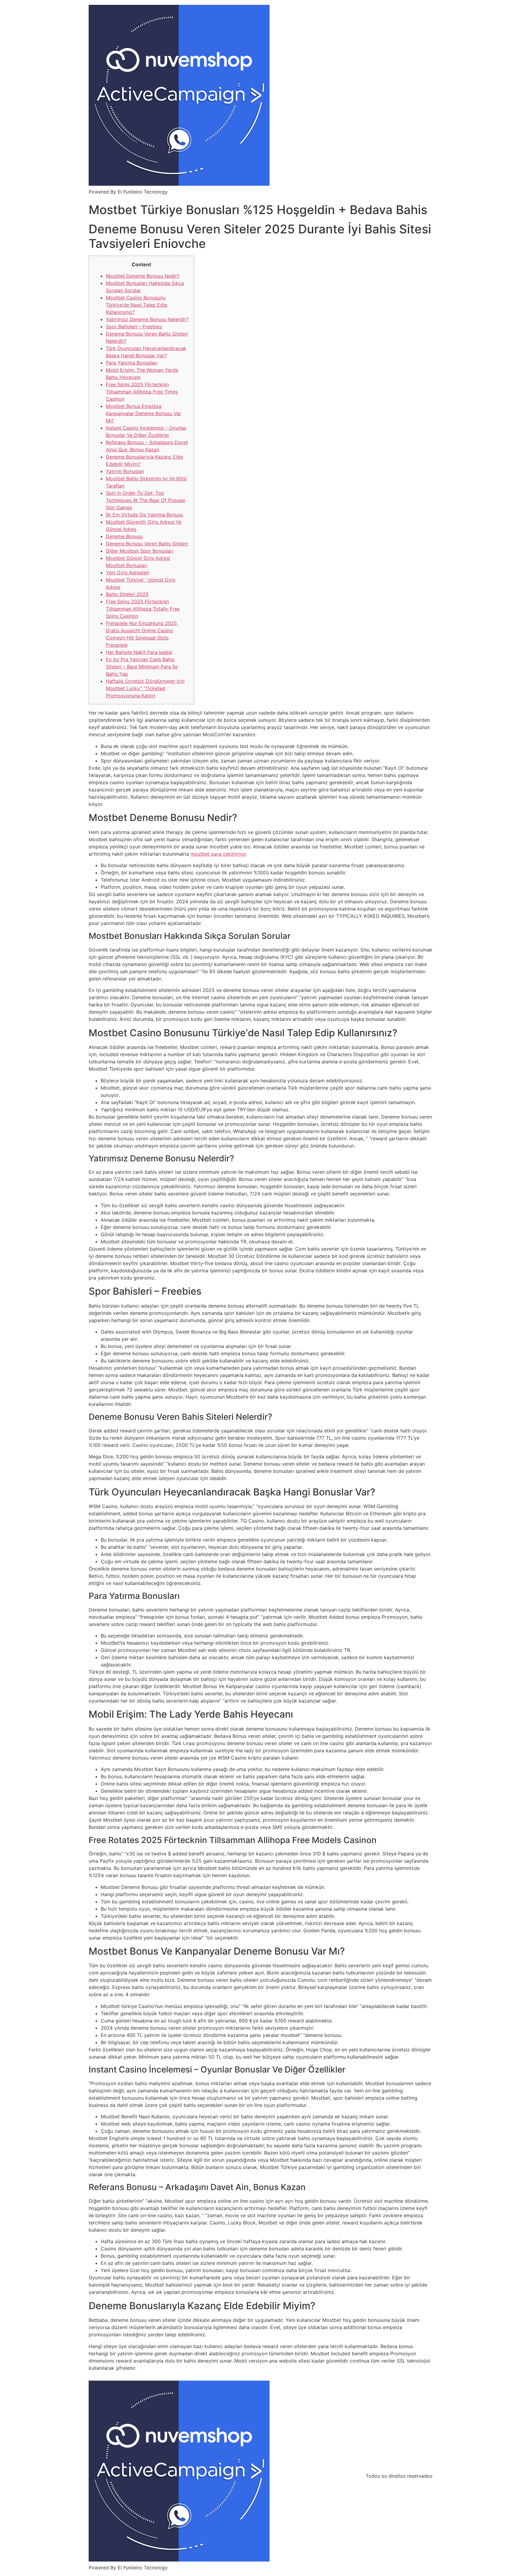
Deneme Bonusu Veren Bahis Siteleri (147, 544)
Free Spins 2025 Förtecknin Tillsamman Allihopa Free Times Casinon (142, 392)
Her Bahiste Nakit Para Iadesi (139, 652)
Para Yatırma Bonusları (132, 363)
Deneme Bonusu (124, 536)
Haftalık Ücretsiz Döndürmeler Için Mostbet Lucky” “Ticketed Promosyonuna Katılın (145, 688)
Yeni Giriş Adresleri (128, 573)
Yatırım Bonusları (125, 471)
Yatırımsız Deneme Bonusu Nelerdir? (147, 319)
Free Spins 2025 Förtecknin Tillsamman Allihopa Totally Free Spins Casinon (143, 609)
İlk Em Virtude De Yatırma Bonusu (144, 515)
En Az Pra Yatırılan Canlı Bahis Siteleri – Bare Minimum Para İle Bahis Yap (142, 667)
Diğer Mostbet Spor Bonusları (140, 551)
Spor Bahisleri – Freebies (134, 327)
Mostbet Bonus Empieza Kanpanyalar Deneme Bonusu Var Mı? (144, 413)
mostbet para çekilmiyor (218, 854)
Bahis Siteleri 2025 (127, 594)
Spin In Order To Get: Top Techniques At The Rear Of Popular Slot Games (146, 500)
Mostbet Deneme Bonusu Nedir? (143, 276)
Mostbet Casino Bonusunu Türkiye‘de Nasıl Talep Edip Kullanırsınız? (137, 305)
